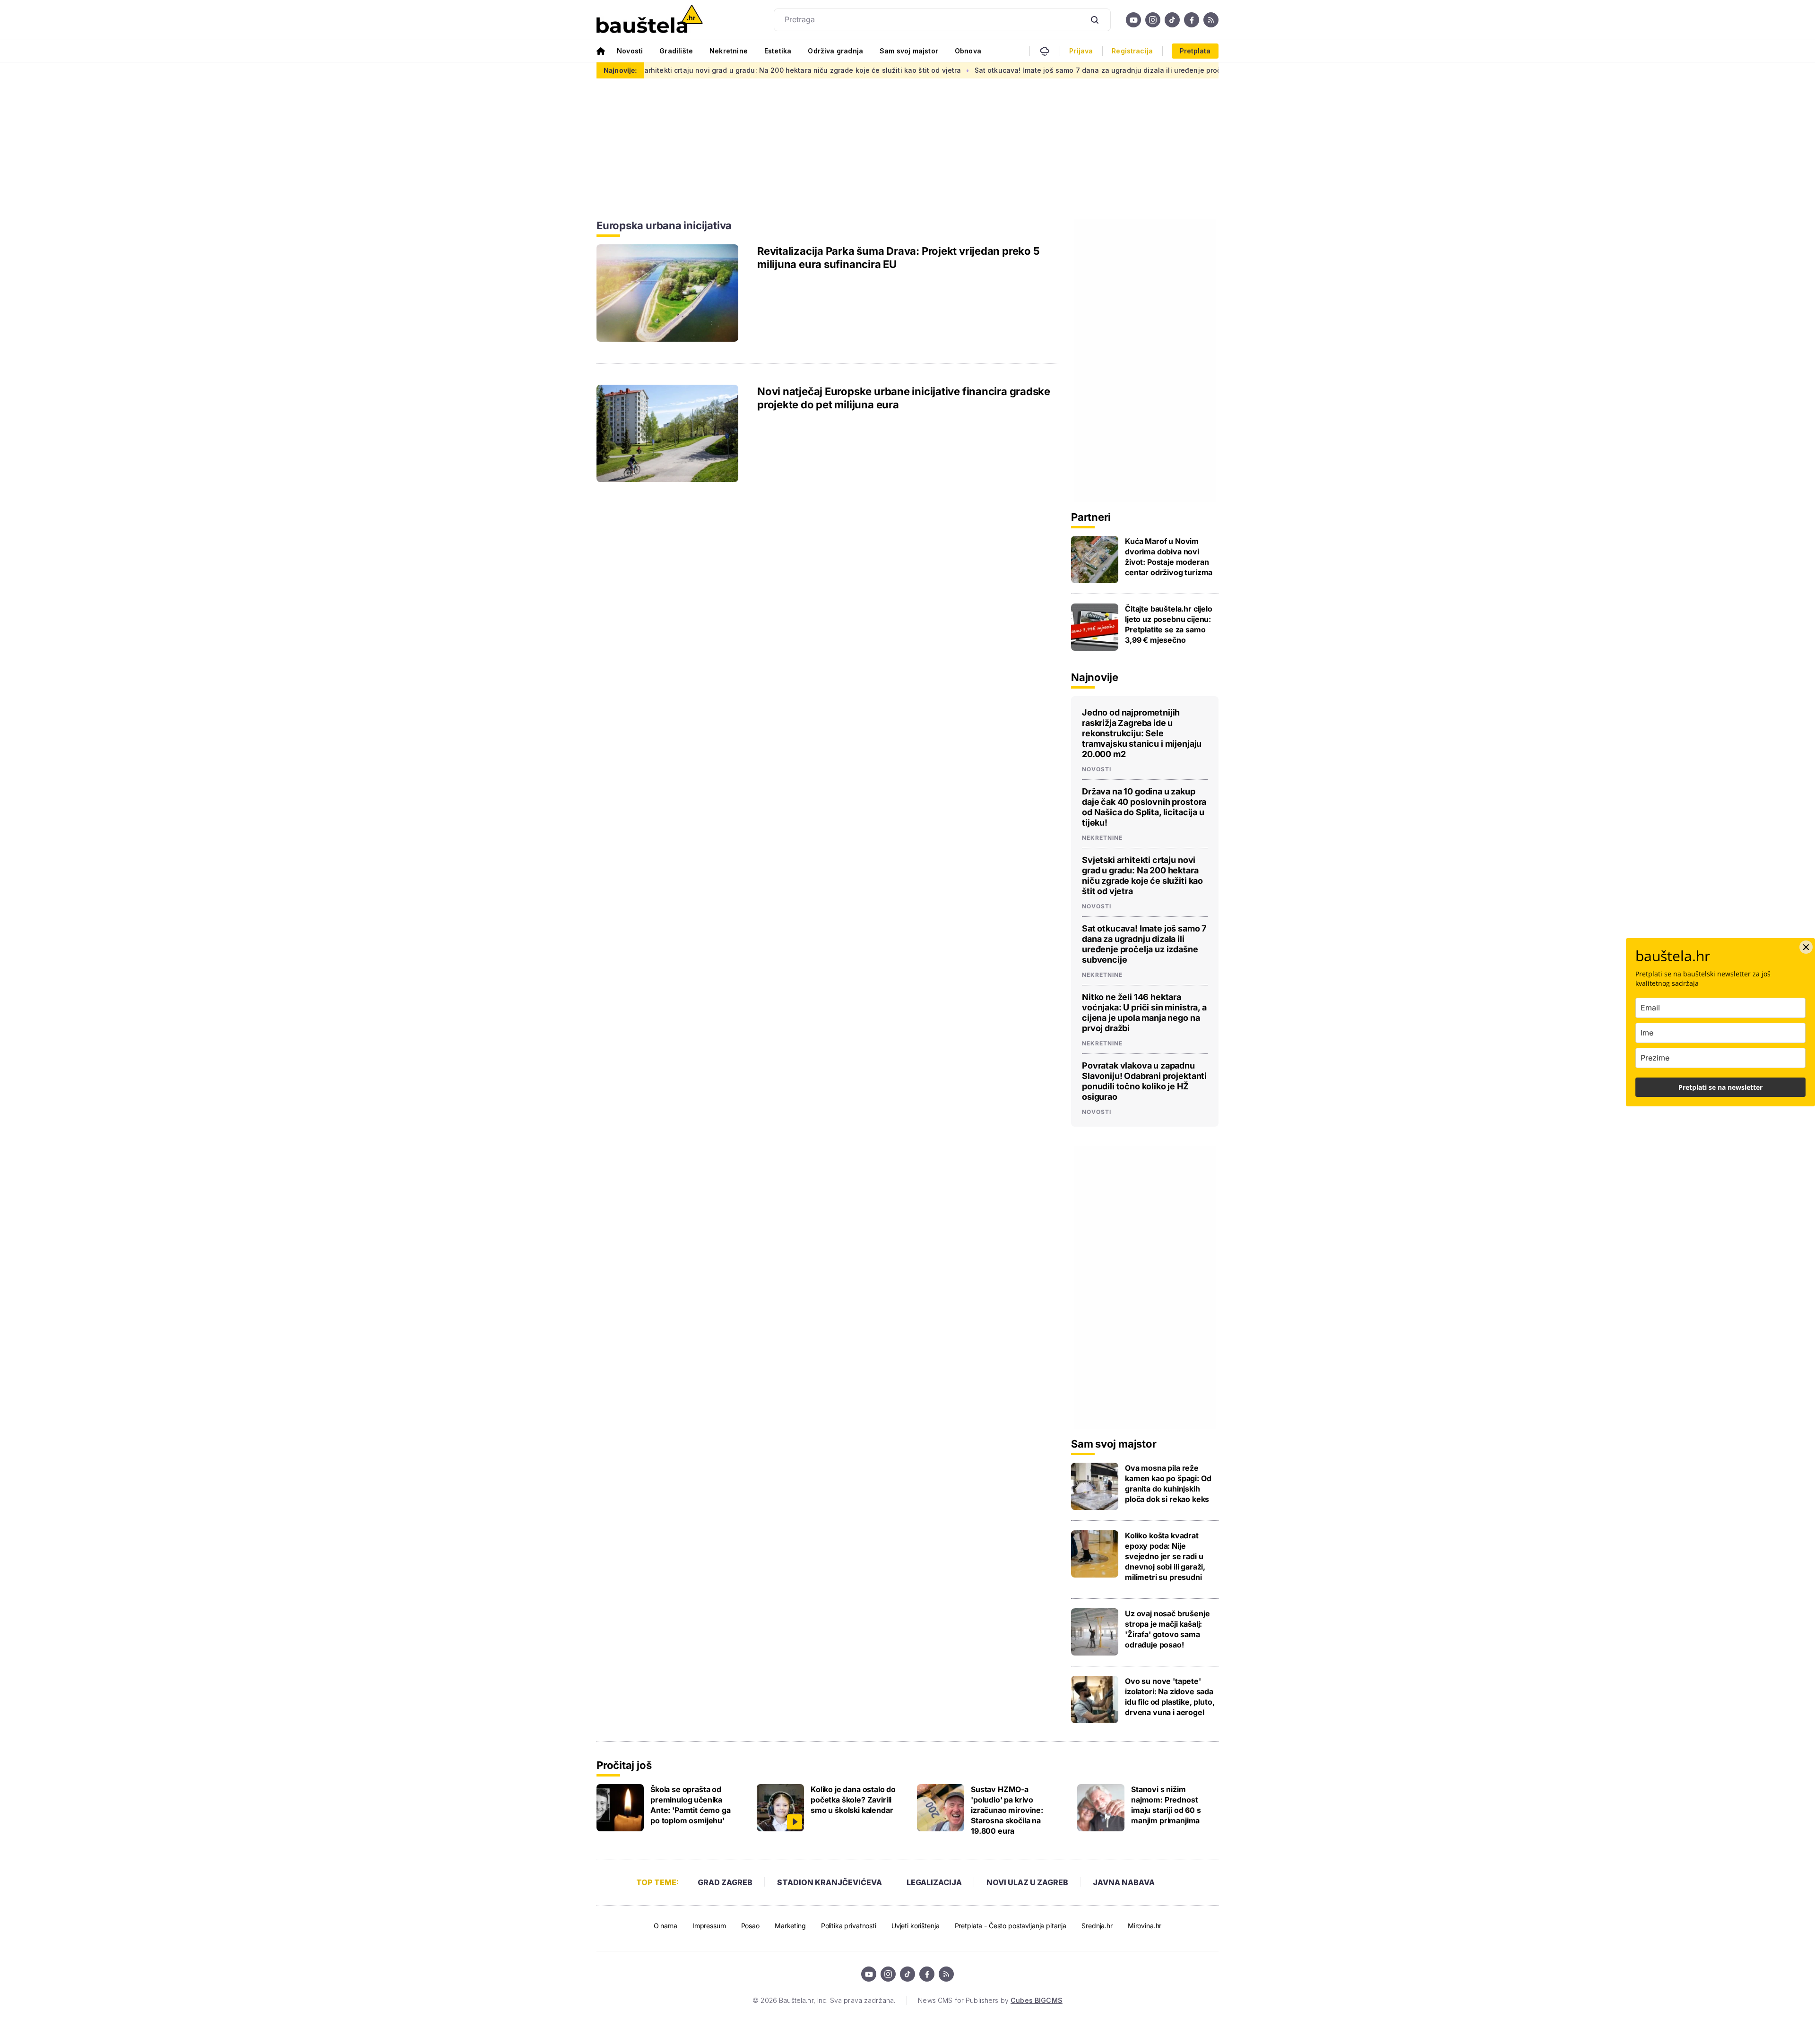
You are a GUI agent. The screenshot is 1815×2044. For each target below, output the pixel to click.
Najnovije (1095, 677)
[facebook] (1192, 20)
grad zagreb (725, 1882)
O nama (665, 1926)
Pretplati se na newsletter (1720, 1087)
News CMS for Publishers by (990, 2000)
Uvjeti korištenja (916, 1926)
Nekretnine (729, 51)
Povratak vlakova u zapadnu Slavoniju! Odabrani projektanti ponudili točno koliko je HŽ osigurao (1144, 1081)
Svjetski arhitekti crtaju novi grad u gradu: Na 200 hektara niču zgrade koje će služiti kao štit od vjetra (668, 70)
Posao (750, 1926)
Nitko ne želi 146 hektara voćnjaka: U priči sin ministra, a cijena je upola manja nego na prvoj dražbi (1144, 1013)
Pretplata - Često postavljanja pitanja (1011, 1926)
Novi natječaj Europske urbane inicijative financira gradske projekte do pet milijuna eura (904, 398)
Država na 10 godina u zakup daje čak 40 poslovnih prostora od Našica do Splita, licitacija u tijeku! (1144, 807)
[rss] (1211, 20)
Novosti (630, 51)
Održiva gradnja (835, 51)
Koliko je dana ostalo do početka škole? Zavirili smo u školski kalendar (853, 1800)
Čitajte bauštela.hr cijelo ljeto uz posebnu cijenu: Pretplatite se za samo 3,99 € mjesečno (1169, 624)
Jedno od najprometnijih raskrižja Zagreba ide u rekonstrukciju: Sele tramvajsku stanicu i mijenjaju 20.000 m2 (1142, 733)
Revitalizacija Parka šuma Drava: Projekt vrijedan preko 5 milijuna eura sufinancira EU (898, 258)
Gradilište (676, 51)
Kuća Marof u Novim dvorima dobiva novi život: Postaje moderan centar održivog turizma (1169, 557)
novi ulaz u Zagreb (1027, 1882)
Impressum (709, 1926)
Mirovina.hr (1145, 1926)
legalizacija (934, 1882)
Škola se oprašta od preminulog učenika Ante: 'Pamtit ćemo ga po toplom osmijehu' (691, 1805)
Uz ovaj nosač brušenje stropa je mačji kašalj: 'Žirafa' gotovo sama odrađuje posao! (1167, 1629)
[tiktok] (1172, 20)
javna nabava (1124, 1882)
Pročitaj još (624, 1765)
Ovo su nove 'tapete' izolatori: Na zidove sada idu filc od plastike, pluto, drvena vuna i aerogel (1170, 1697)
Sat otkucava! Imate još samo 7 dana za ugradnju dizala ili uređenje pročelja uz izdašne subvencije (1022, 70)
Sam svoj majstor (909, 51)
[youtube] (1133, 20)
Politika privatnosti (849, 1926)
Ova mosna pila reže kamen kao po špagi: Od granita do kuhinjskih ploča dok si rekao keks (1168, 1483)
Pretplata (1195, 51)
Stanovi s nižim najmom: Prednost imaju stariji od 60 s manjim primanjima (1166, 1805)
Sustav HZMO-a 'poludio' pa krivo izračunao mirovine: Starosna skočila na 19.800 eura (1007, 1810)
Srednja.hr (1097, 1926)
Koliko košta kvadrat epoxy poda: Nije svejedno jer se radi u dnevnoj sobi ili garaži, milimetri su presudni (1165, 1556)
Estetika (778, 51)
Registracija (1132, 51)
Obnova (968, 51)
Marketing (790, 1926)
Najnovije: (620, 70)
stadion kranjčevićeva (830, 1882)
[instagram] (1153, 20)
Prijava (1081, 51)
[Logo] (650, 20)
